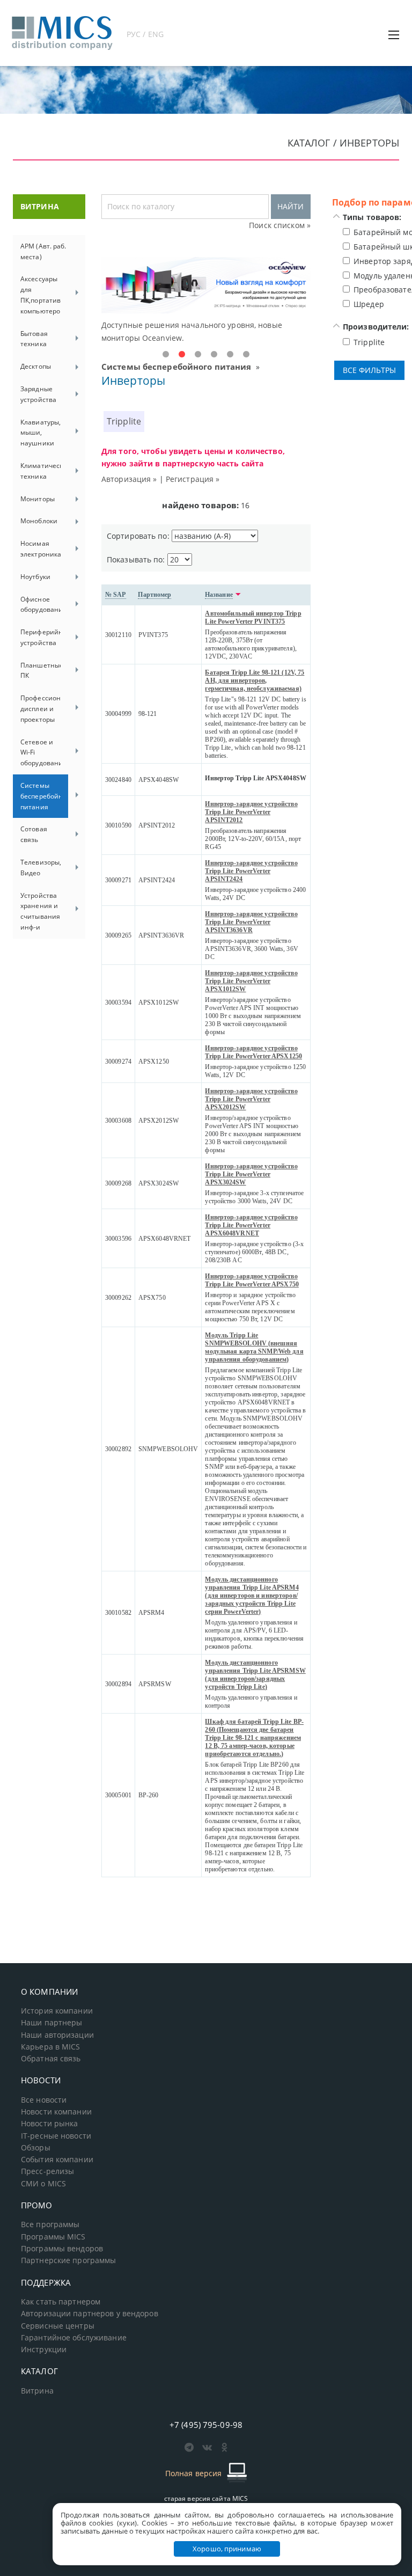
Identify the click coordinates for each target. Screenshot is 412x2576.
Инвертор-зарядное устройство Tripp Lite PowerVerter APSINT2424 (251, 871)
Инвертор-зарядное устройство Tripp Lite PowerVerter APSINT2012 (251, 812)
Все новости (44, 2100)
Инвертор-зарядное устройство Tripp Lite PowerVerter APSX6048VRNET (251, 1225)
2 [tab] (182, 355)
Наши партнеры (52, 2023)
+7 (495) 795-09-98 (206, 2425)
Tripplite (124, 421)
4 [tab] (214, 355)
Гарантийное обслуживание (74, 2338)
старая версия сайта (206, 2498)
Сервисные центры (58, 2326)
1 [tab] (166, 355)
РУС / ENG (145, 34)
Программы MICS (53, 2237)
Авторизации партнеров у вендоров (90, 2314)
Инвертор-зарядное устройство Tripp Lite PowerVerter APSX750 (252, 1280)
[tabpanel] (206, 301)
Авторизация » (129, 479)
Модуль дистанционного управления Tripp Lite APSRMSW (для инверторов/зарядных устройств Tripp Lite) (255, 1675)
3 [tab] (198, 355)
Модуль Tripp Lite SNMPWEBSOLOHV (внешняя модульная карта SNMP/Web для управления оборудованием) (254, 1347)
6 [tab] (246, 355)
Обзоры (36, 2148)
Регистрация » (193, 479)
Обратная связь (51, 2059)
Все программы (50, 2224)
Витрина (37, 2391)
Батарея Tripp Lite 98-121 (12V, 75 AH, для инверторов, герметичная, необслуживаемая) (255, 680)
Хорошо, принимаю (227, 2549)
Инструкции (44, 2350)
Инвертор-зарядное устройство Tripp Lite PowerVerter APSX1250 (253, 1052)
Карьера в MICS (51, 2047)
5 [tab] (230, 355)
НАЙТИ (290, 206)
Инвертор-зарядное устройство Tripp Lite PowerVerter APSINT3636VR (251, 922)
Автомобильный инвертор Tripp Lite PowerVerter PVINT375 (253, 617)
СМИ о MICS (43, 2184)
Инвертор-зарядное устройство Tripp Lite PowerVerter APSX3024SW (251, 1174)
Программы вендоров (62, 2249)
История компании (57, 2011)
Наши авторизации (57, 2035)
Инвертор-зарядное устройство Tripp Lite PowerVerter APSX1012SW (251, 981)
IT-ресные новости (56, 2136)
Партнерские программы (68, 2260)
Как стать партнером (61, 2302)
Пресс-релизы (47, 2171)
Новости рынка (50, 2124)
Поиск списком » (280, 225)
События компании (57, 2160)
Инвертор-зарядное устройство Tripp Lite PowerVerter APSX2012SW (251, 1099)
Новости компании (56, 2112)
